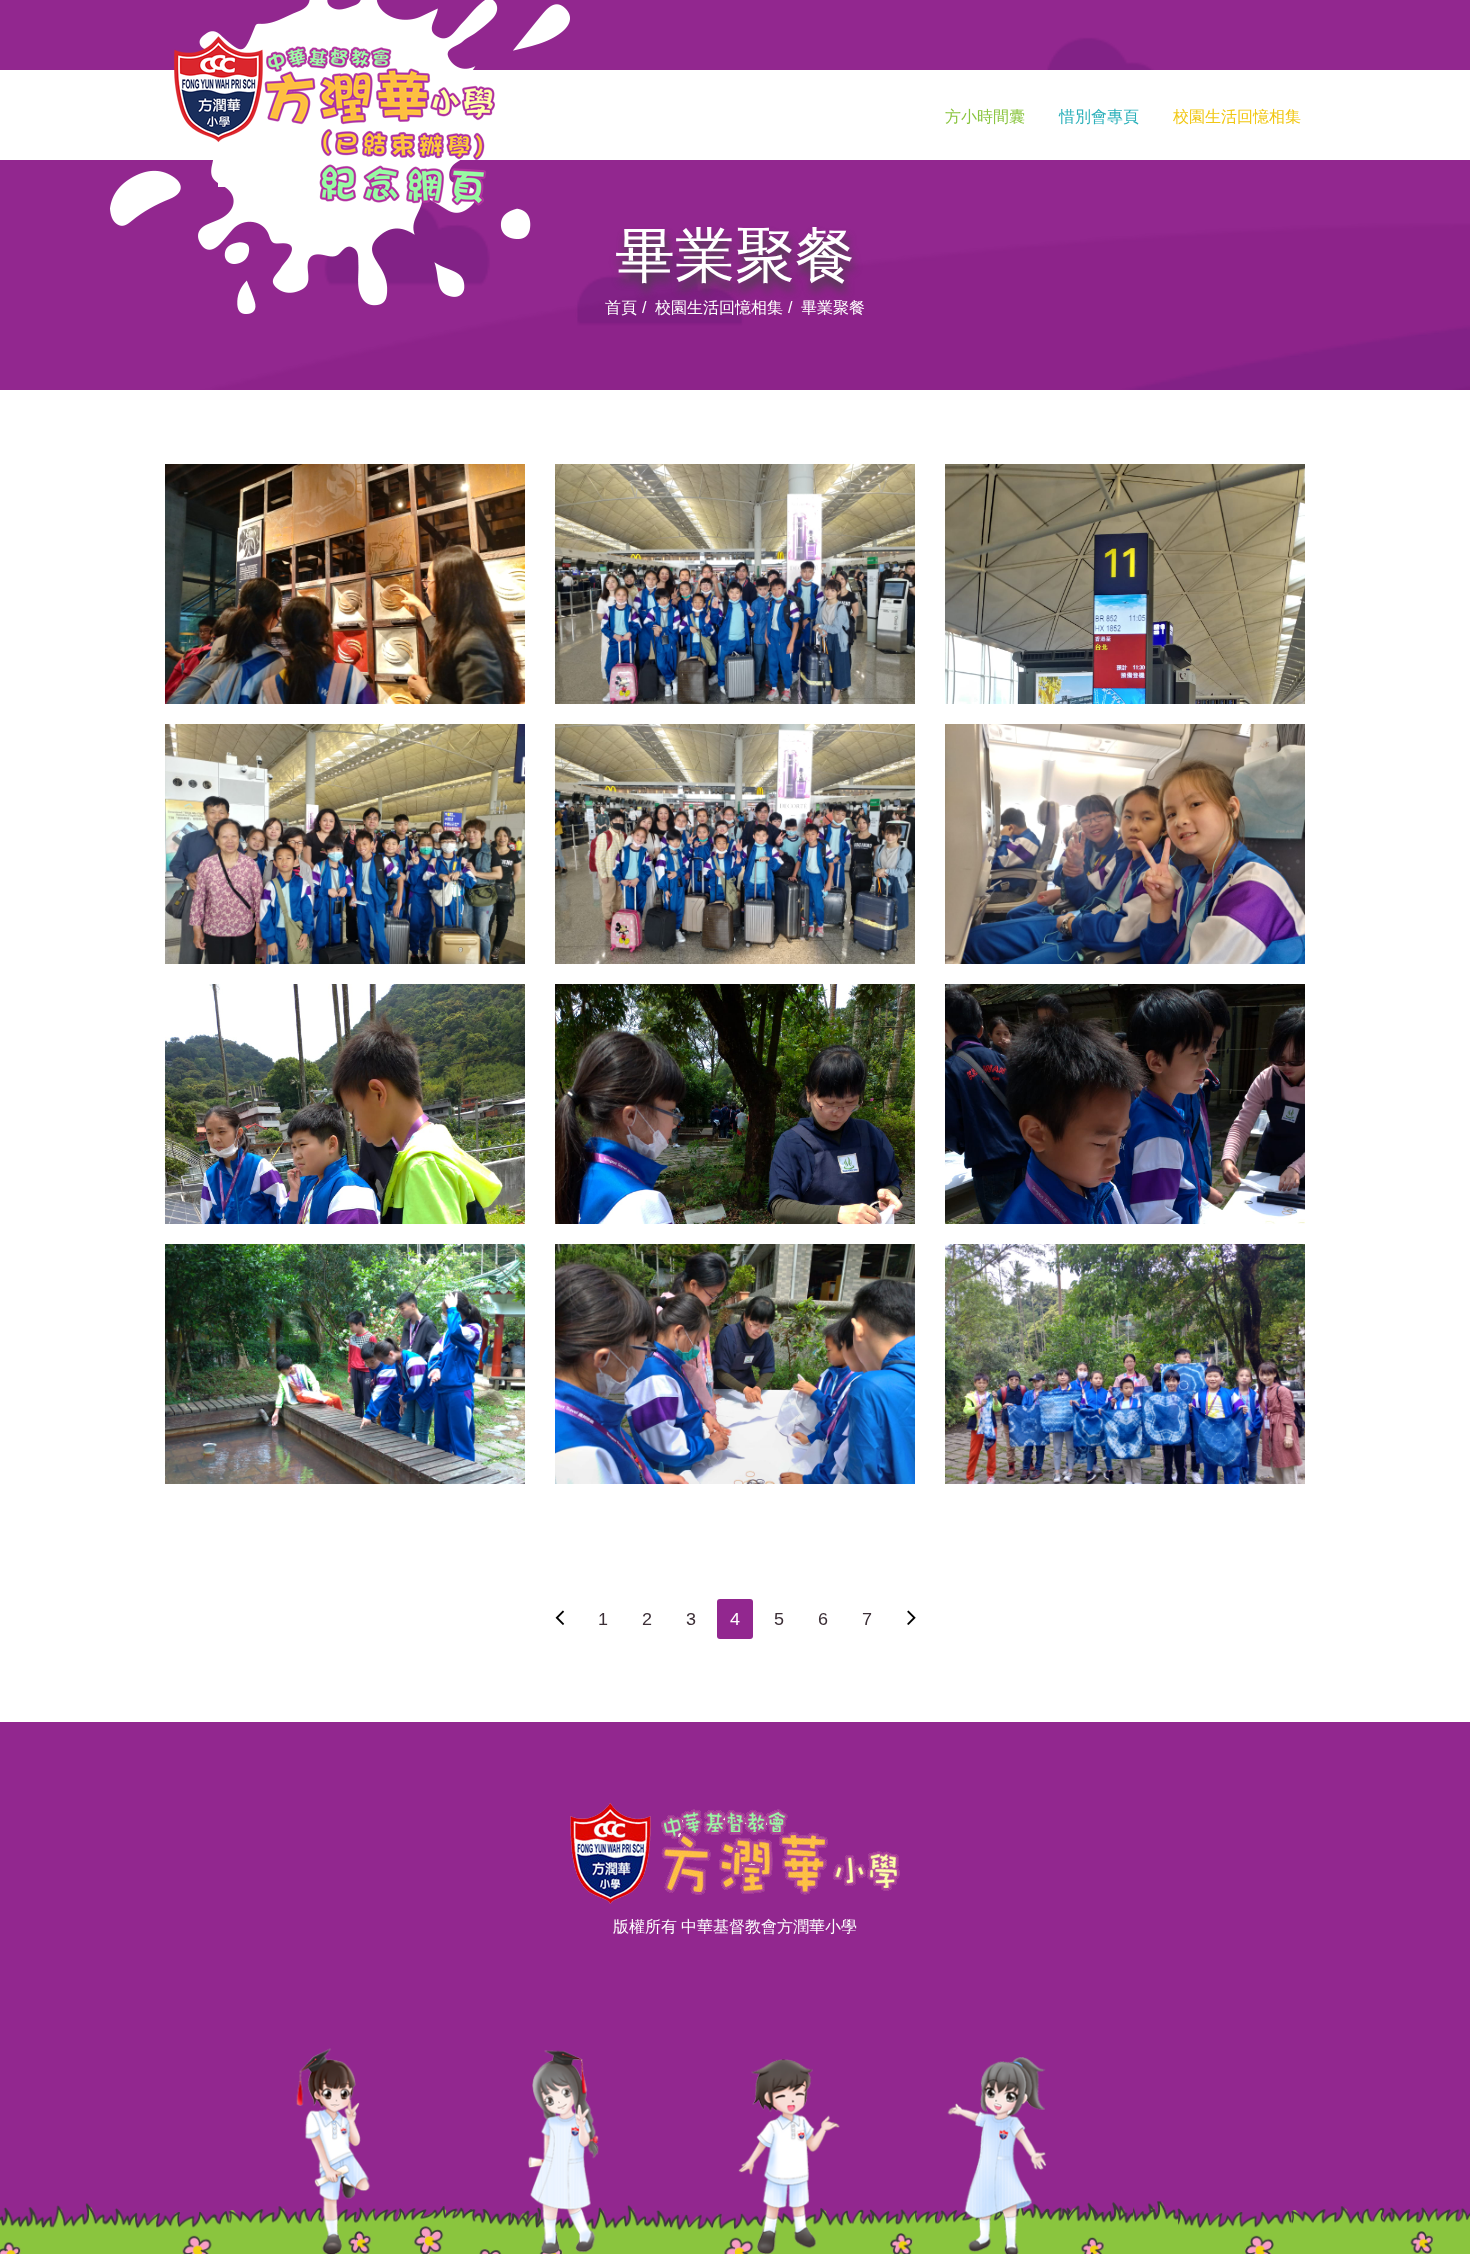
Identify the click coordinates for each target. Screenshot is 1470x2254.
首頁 (621, 307)
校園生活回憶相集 (1237, 116)
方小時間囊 (985, 116)
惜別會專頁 (1099, 116)
